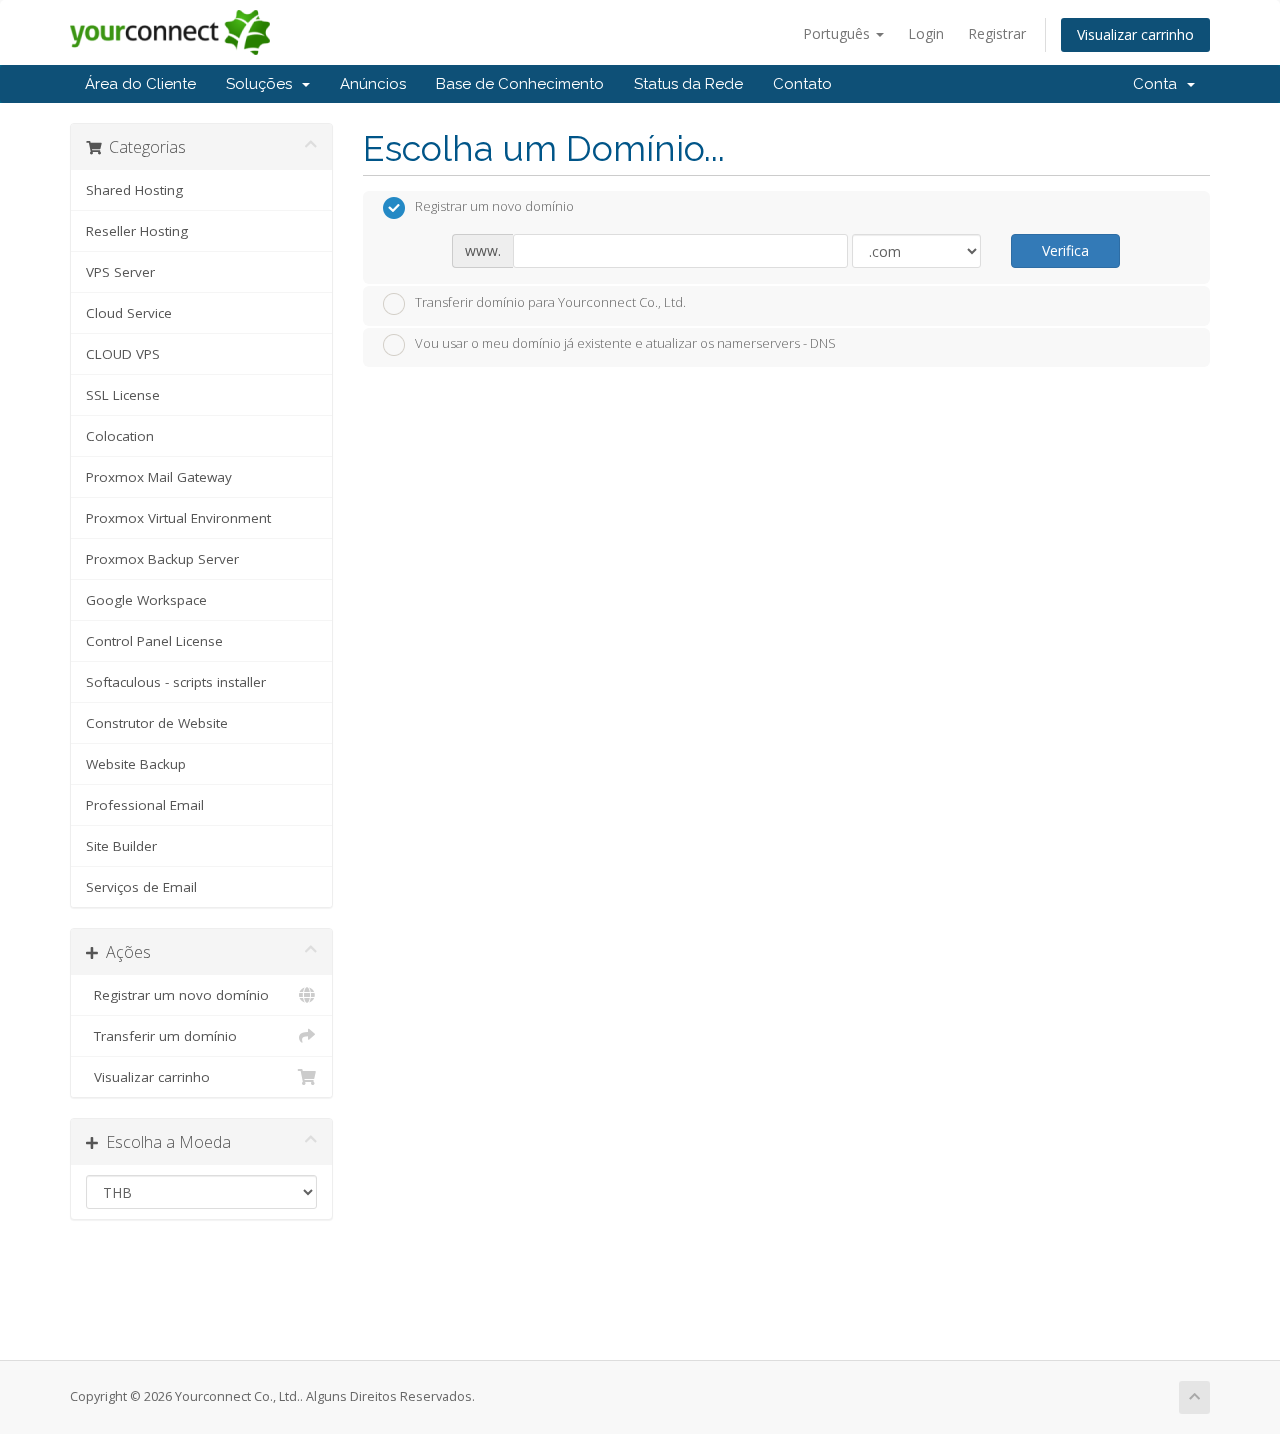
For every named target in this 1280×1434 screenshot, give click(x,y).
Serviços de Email (141, 887)
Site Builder (121, 846)
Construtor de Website (157, 723)
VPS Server (120, 272)
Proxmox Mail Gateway (159, 477)
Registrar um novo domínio (177, 995)
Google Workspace (146, 600)
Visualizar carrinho (1135, 34)
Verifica (1065, 250)
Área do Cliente (140, 84)
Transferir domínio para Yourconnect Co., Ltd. (550, 302)
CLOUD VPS (123, 354)
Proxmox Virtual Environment (178, 518)
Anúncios (373, 84)
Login (926, 33)
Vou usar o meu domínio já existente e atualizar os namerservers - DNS (625, 344)
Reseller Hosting (137, 231)
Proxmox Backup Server (162, 559)
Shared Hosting (134, 190)
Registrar (997, 33)
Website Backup (136, 764)
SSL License (123, 395)
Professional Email (145, 805)
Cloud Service (129, 313)
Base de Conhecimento (520, 84)
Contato (802, 84)
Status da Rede (688, 84)
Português (838, 33)
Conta (1159, 84)
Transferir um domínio (161, 1036)
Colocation (120, 436)
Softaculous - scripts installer (176, 682)
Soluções (263, 84)
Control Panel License (154, 641)
